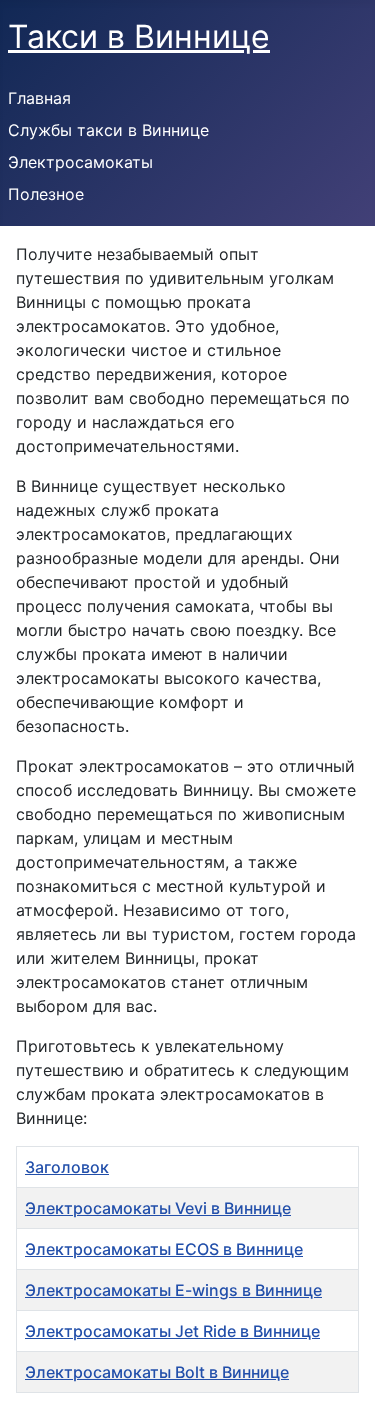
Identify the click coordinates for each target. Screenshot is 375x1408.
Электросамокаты (80, 162)
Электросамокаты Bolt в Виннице (157, 1372)
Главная (39, 98)
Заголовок (67, 1167)
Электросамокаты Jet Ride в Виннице (172, 1331)
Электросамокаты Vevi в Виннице (158, 1208)
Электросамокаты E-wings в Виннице (173, 1290)
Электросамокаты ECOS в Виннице (164, 1249)
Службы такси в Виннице (108, 130)
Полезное (46, 194)
